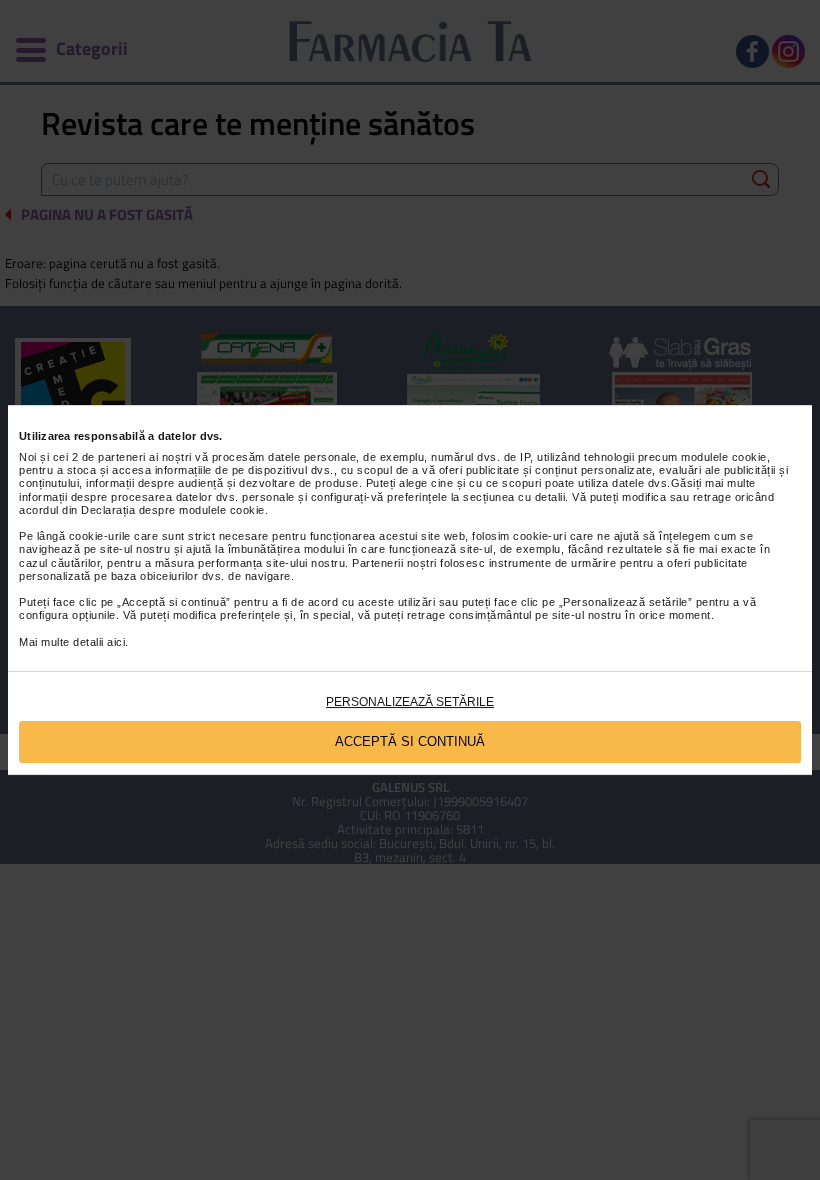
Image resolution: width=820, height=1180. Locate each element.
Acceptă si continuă (410, 741)
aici (116, 642)
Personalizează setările (410, 702)
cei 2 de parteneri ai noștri (122, 457)
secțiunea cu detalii (514, 497)
